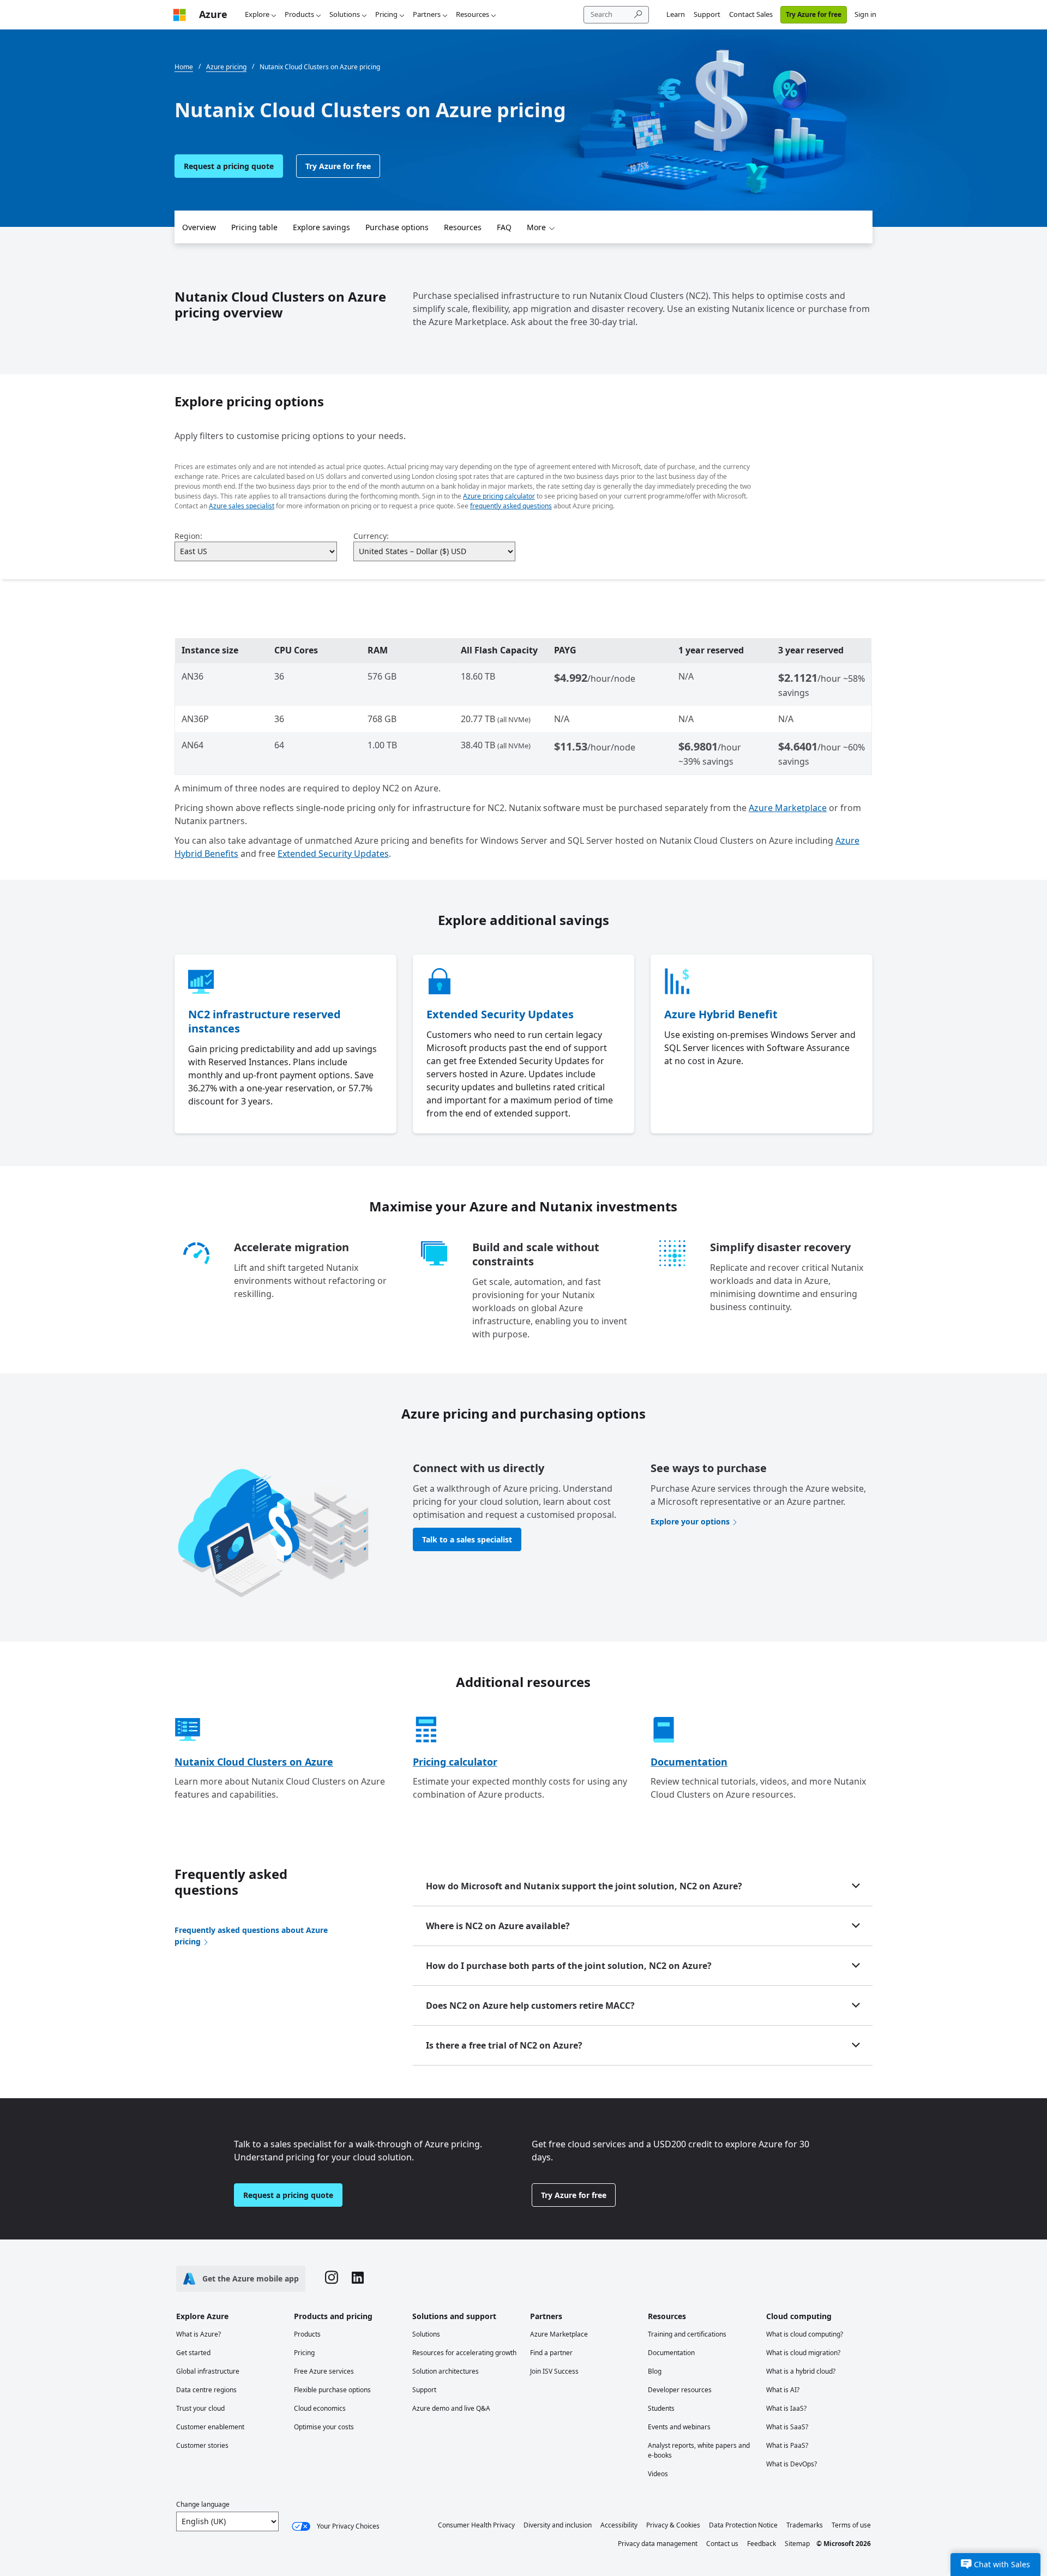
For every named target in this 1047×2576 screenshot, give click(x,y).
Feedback (762, 2544)
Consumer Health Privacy (476, 2525)
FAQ (504, 227)
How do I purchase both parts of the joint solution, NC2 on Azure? (569, 1966)
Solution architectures (446, 2371)
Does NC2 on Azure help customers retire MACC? (530, 2005)
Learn (676, 14)
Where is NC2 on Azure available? (498, 1926)
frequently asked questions (511, 506)
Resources (473, 14)
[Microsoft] (179, 14)
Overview (199, 227)
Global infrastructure (208, 2371)
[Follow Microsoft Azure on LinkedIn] (358, 2279)
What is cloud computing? (805, 2334)
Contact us (722, 2544)
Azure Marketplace (788, 808)
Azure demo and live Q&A (451, 2408)
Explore (257, 14)
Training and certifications (687, 2334)
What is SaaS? (787, 2427)
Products (299, 14)
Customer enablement (210, 2427)
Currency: (371, 536)
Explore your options (690, 1521)
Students (661, 2408)
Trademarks (805, 2525)
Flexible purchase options (332, 2390)
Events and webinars (679, 2427)
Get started (193, 2353)
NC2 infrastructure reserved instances (264, 1021)
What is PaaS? (787, 2445)
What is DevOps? (792, 2464)
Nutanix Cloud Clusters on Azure (254, 1762)
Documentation (689, 1762)
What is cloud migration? (803, 2353)
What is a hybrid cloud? (801, 2371)
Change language (203, 2504)
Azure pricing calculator (499, 496)
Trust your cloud (200, 2408)
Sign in (865, 14)
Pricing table (254, 227)
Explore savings (321, 227)
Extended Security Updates (333, 854)
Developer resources (680, 2390)
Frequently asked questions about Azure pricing (251, 1936)
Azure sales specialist (242, 506)
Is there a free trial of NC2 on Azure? (504, 2045)
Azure (213, 14)
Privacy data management (658, 2544)
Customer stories (202, 2445)
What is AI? (783, 2390)
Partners (427, 14)
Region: (188, 536)
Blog (655, 2371)
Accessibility (619, 2525)
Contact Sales (751, 14)
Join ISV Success (554, 2371)
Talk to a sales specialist (467, 1539)
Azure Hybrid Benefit (721, 1014)
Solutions (345, 14)
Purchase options (397, 227)
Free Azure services (324, 2371)
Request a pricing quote (229, 166)
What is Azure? (198, 2334)
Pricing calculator (455, 1762)
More (536, 227)
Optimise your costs (324, 2427)
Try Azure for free (814, 14)
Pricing (386, 14)
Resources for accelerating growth (464, 2353)
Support (707, 14)
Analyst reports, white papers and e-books (699, 2450)
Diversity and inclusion (558, 2525)
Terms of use (851, 2525)
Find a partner (551, 2353)
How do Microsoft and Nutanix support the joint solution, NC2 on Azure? (584, 1886)
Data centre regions (206, 2390)
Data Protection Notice (743, 2525)
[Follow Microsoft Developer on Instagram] (332, 2279)
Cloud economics (320, 2408)
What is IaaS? (786, 2408)
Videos (658, 2474)
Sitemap (797, 2544)
